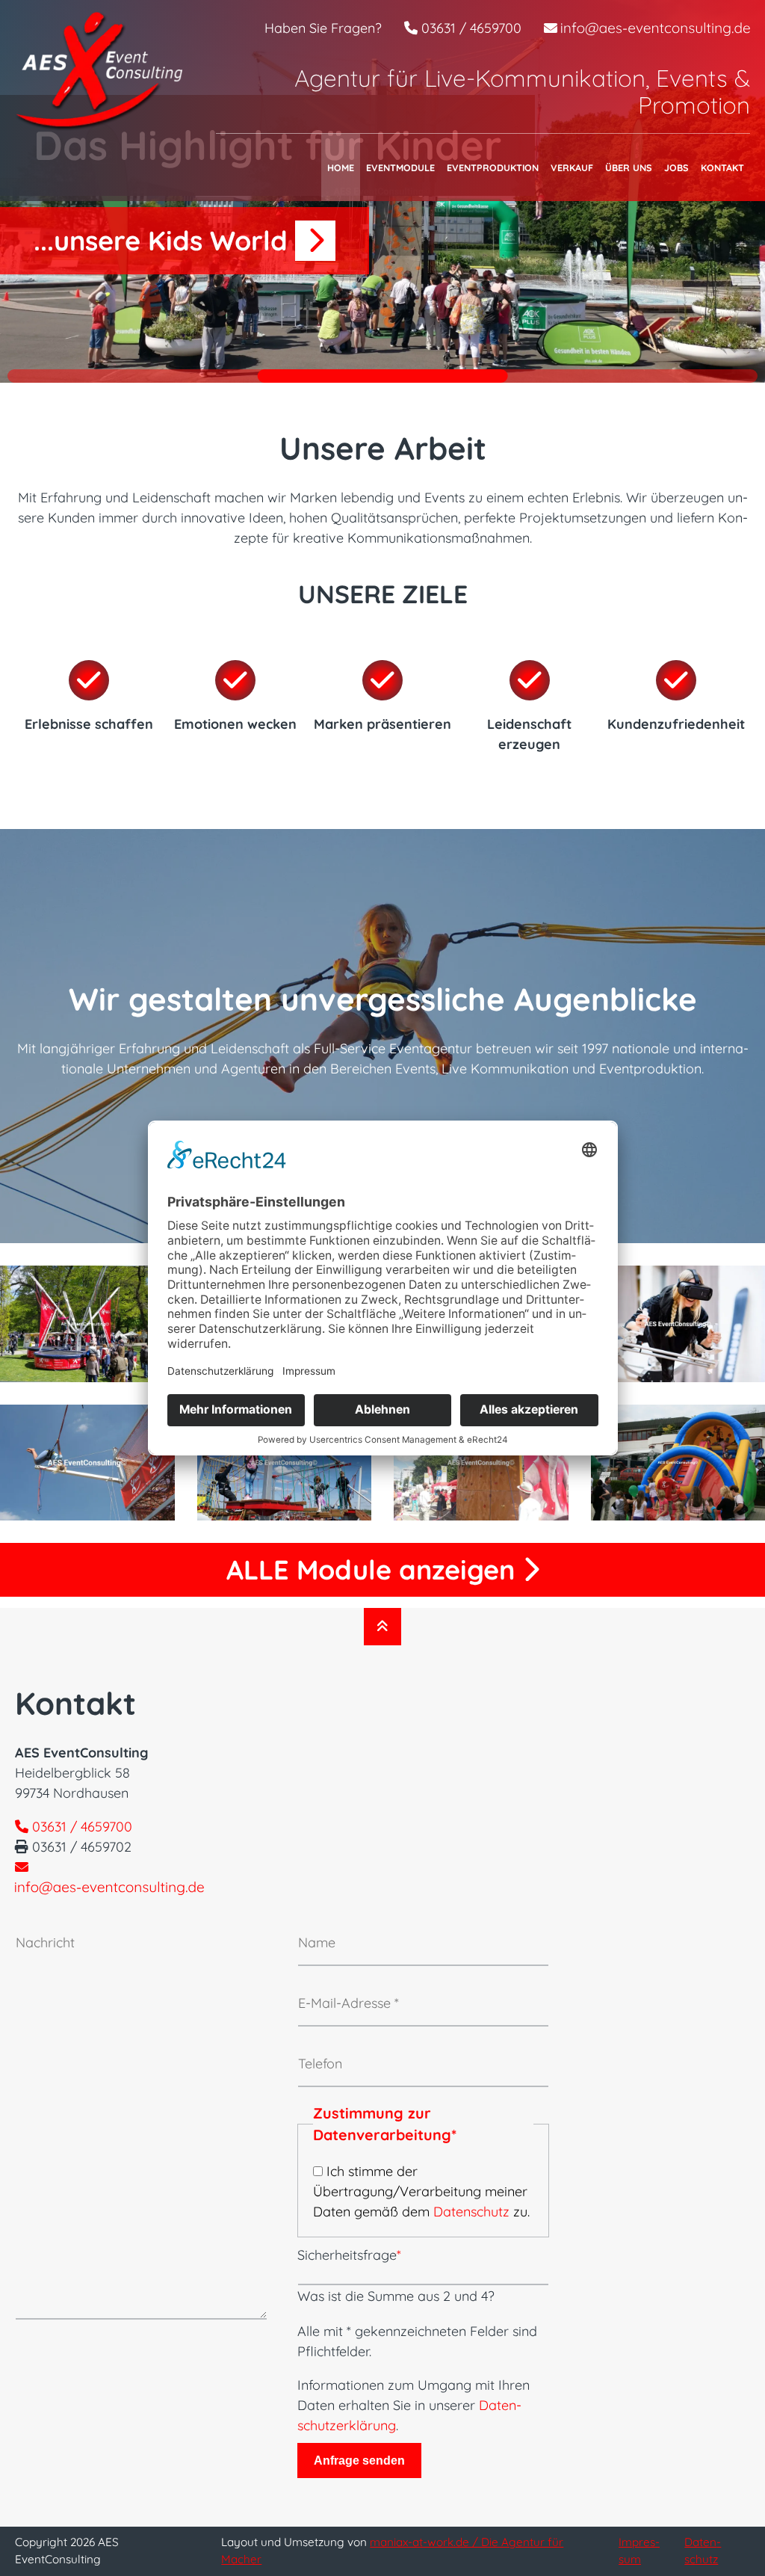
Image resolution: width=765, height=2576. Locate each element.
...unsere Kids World (164, 240)
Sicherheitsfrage (349, 2255)
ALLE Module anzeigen (374, 1569)
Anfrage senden (359, 2460)
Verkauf (572, 167)
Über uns (629, 167)
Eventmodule (400, 167)
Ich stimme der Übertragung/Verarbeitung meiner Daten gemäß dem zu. (421, 2191)
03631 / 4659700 (470, 28)
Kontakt (722, 167)
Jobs (676, 167)
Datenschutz (471, 2212)
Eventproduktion (493, 167)
